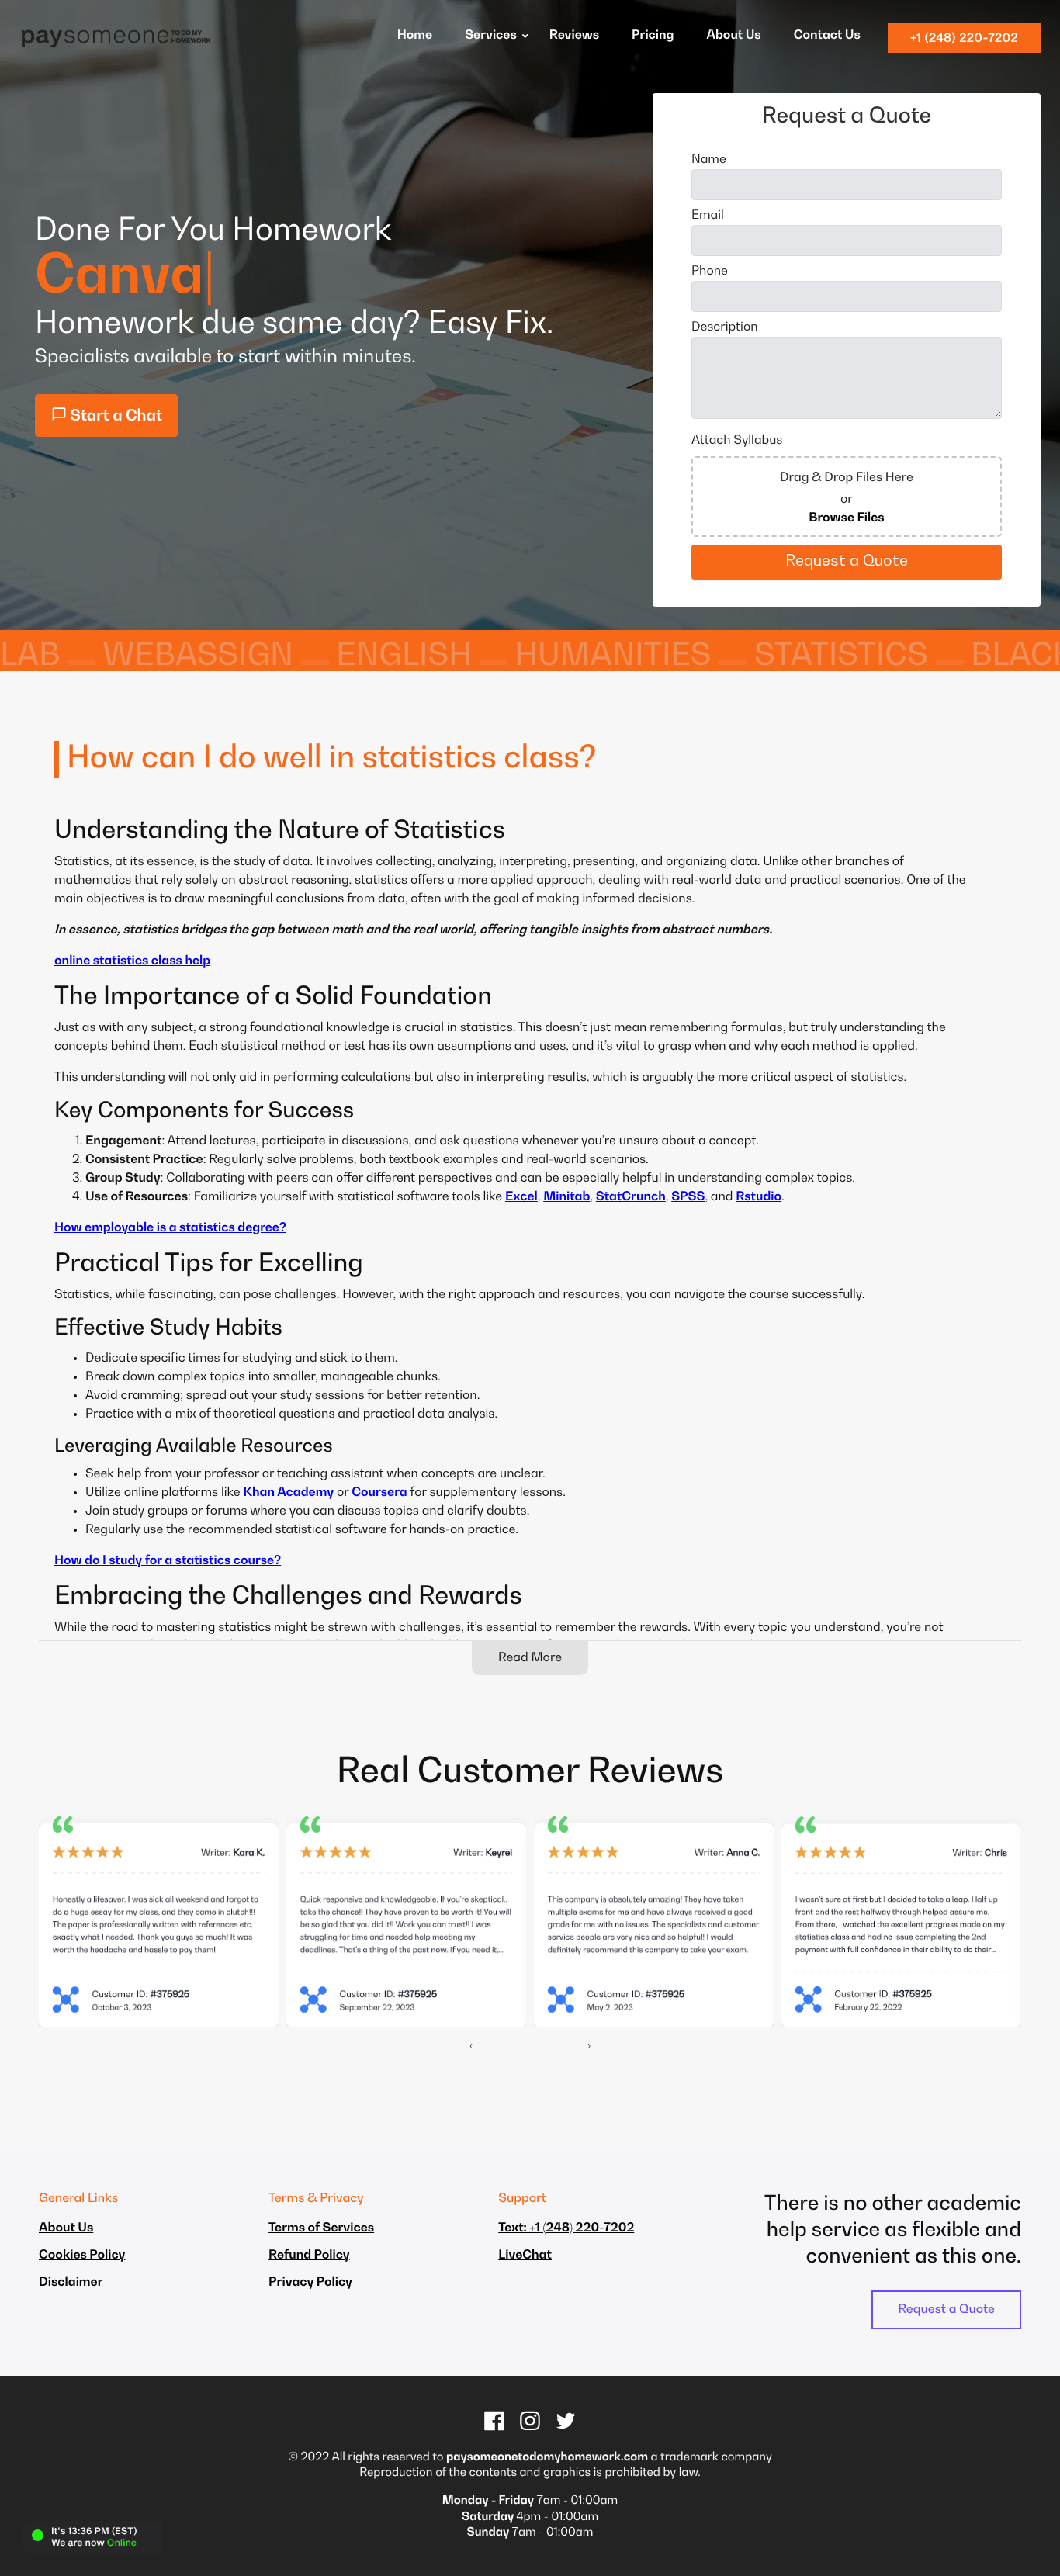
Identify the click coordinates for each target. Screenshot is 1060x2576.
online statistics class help (132, 961)
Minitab (566, 1197)
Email (708, 216)
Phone (710, 272)
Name (709, 160)
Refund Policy (309, 2256)
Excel (521, 1197)
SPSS (688, 1197)
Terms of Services (321, 2228)
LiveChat (525, 2256)
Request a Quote (946, 2310)
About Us (66, 2228)
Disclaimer (71, 2283)
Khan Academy (288, 1493)
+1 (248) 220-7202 (964, 38)
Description (725, 327)
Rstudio (759, 1197)
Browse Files (847, 518)
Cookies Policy (82, 2256)
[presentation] (471, 2046)
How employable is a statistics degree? (170, 1228)
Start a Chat (114, 417)
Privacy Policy (310, 2283)
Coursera (379, 1493)
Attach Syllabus (737, 441)
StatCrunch (631, 1197)
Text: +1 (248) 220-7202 (566, 2228)
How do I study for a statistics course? (168, 1561)
